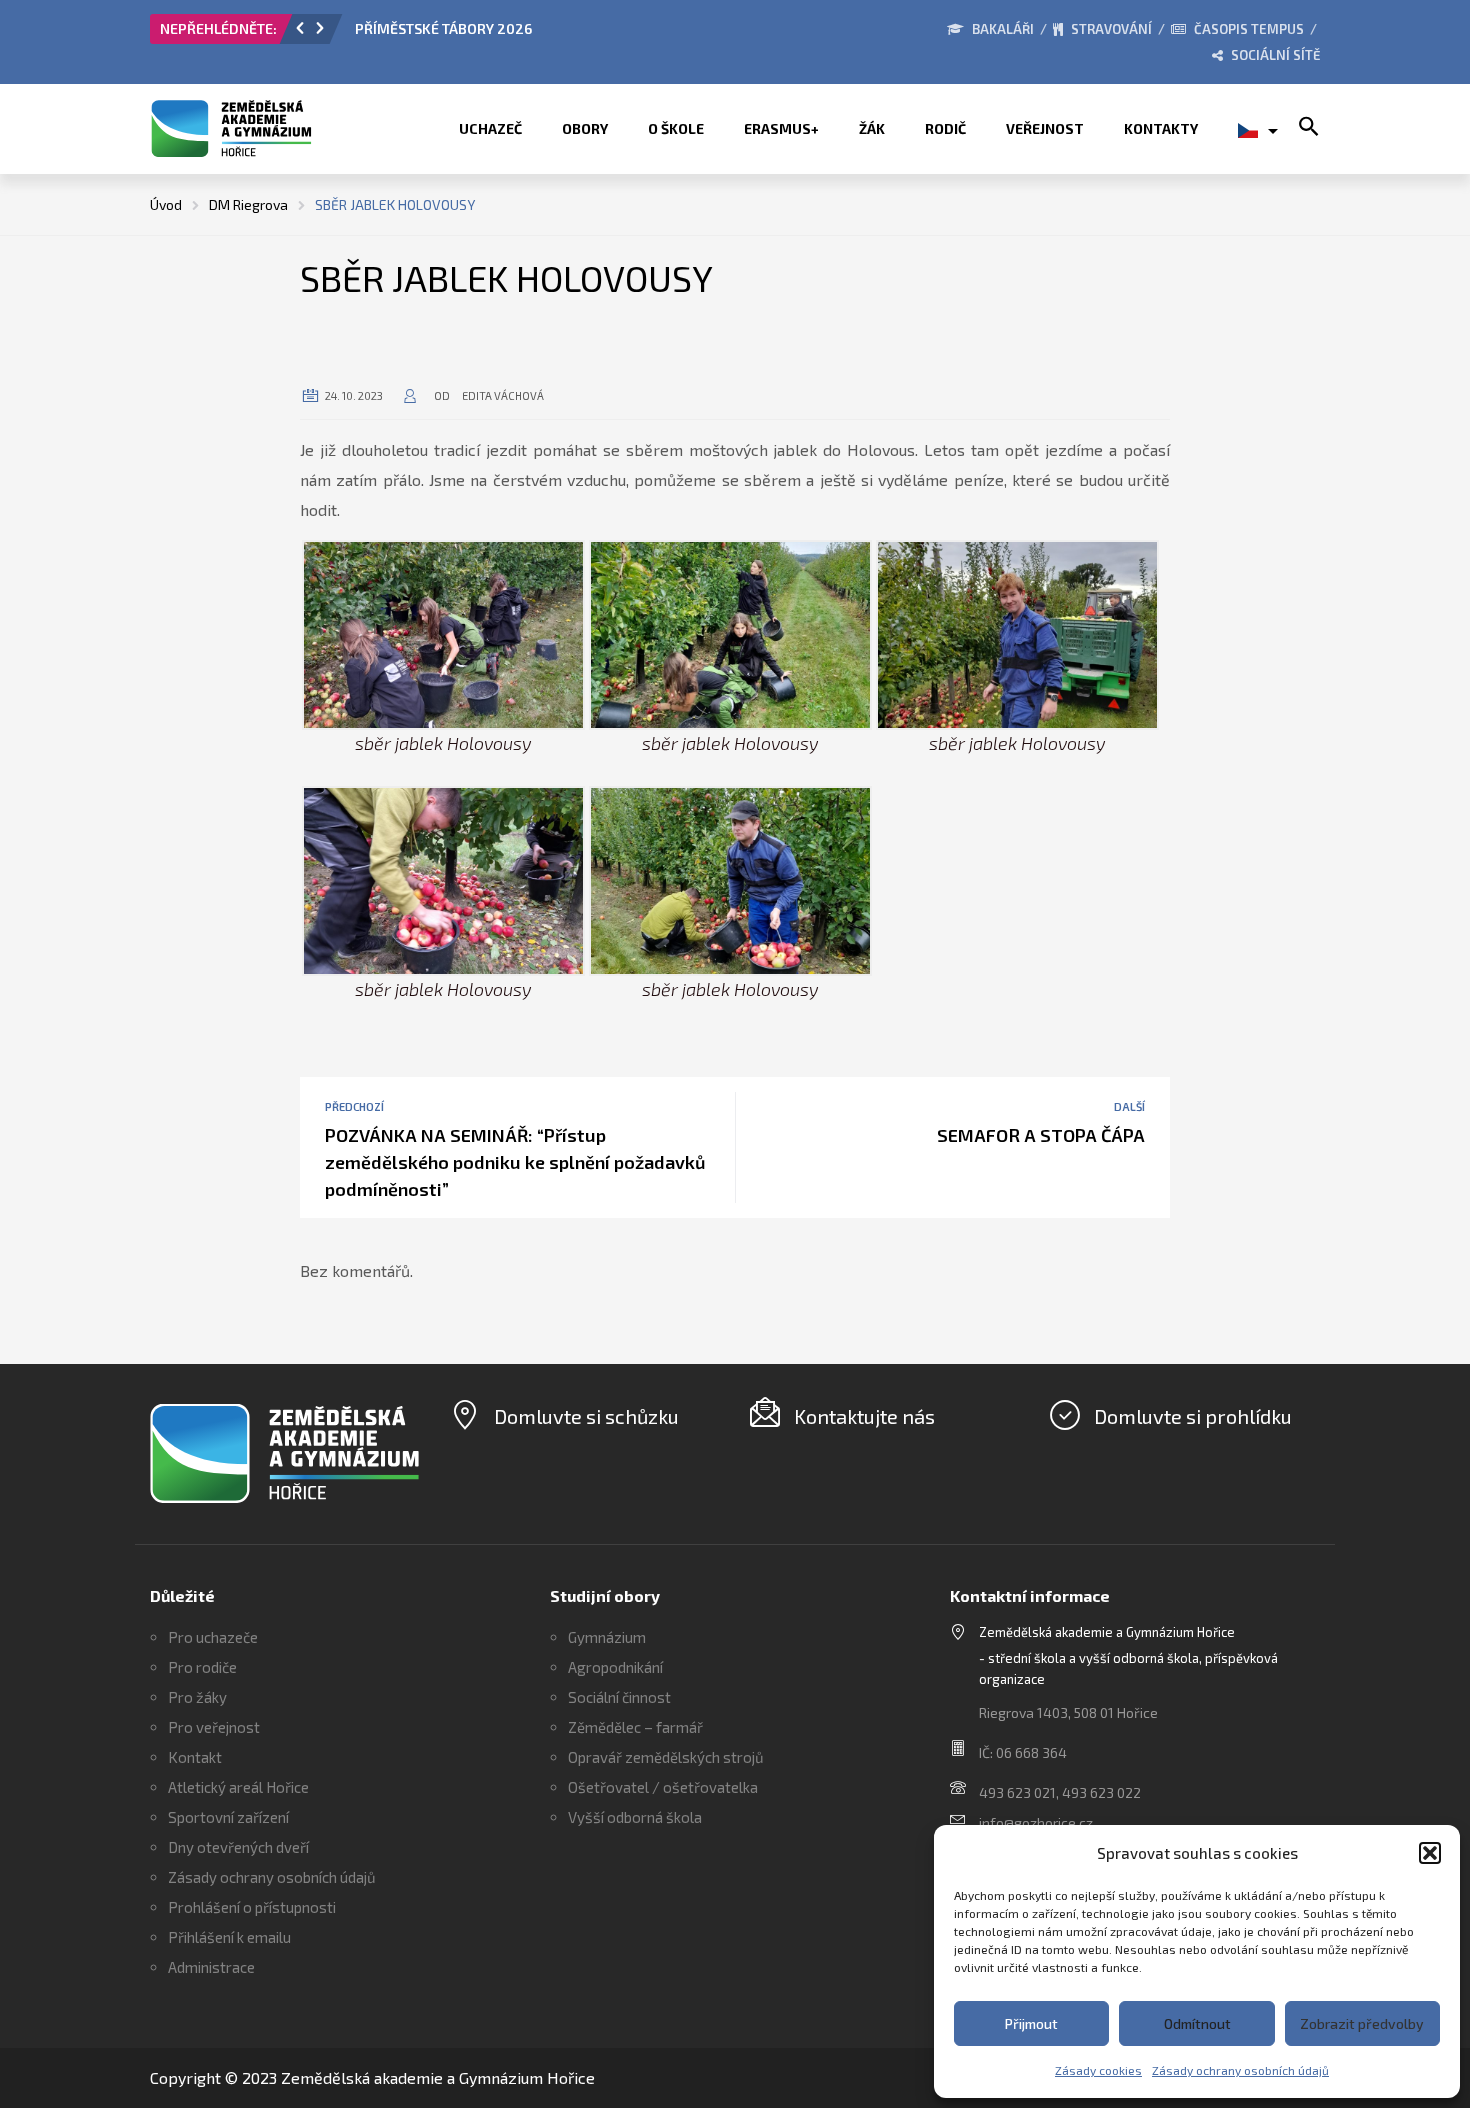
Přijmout (1031, 2023)
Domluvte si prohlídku (1193, 1416)
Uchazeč (490, 128)
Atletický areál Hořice (238, 1787)
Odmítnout (1197, 2023)
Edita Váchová (503, 395)
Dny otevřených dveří (238, 1847)
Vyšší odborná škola (635, 1817)
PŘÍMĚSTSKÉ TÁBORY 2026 (443, 28)
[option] (580, 34)
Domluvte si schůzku (586, 1416)
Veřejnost (1045, 128)
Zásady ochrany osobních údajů (1240, 2070)
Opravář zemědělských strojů (666, 1757)
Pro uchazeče (213, 1637)
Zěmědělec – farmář (635, 1727)
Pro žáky (197, 1697)
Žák (872, 128)
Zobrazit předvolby (1362, 2023)
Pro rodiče (202, 1667)
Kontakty (1161, 128)
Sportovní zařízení (228, 1817)
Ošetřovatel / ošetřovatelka (663, 1787)
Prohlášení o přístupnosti (252, 1907)
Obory (585, 128)
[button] (1430, 1853)
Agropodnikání (615, 1667)
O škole (676, 128)
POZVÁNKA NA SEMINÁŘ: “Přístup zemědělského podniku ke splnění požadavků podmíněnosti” (515, 1162)
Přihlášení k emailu (229, 1937)
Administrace (211, 1967)
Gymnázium (607, 1637)
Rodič (945, 128)
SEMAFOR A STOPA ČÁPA (1041, 1135)
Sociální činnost (619, 1697)
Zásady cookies (1098, 2070)
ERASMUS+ (781, 128)
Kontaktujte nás (864, 1416)
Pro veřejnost (214, 1727)
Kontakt (195, 1757)
